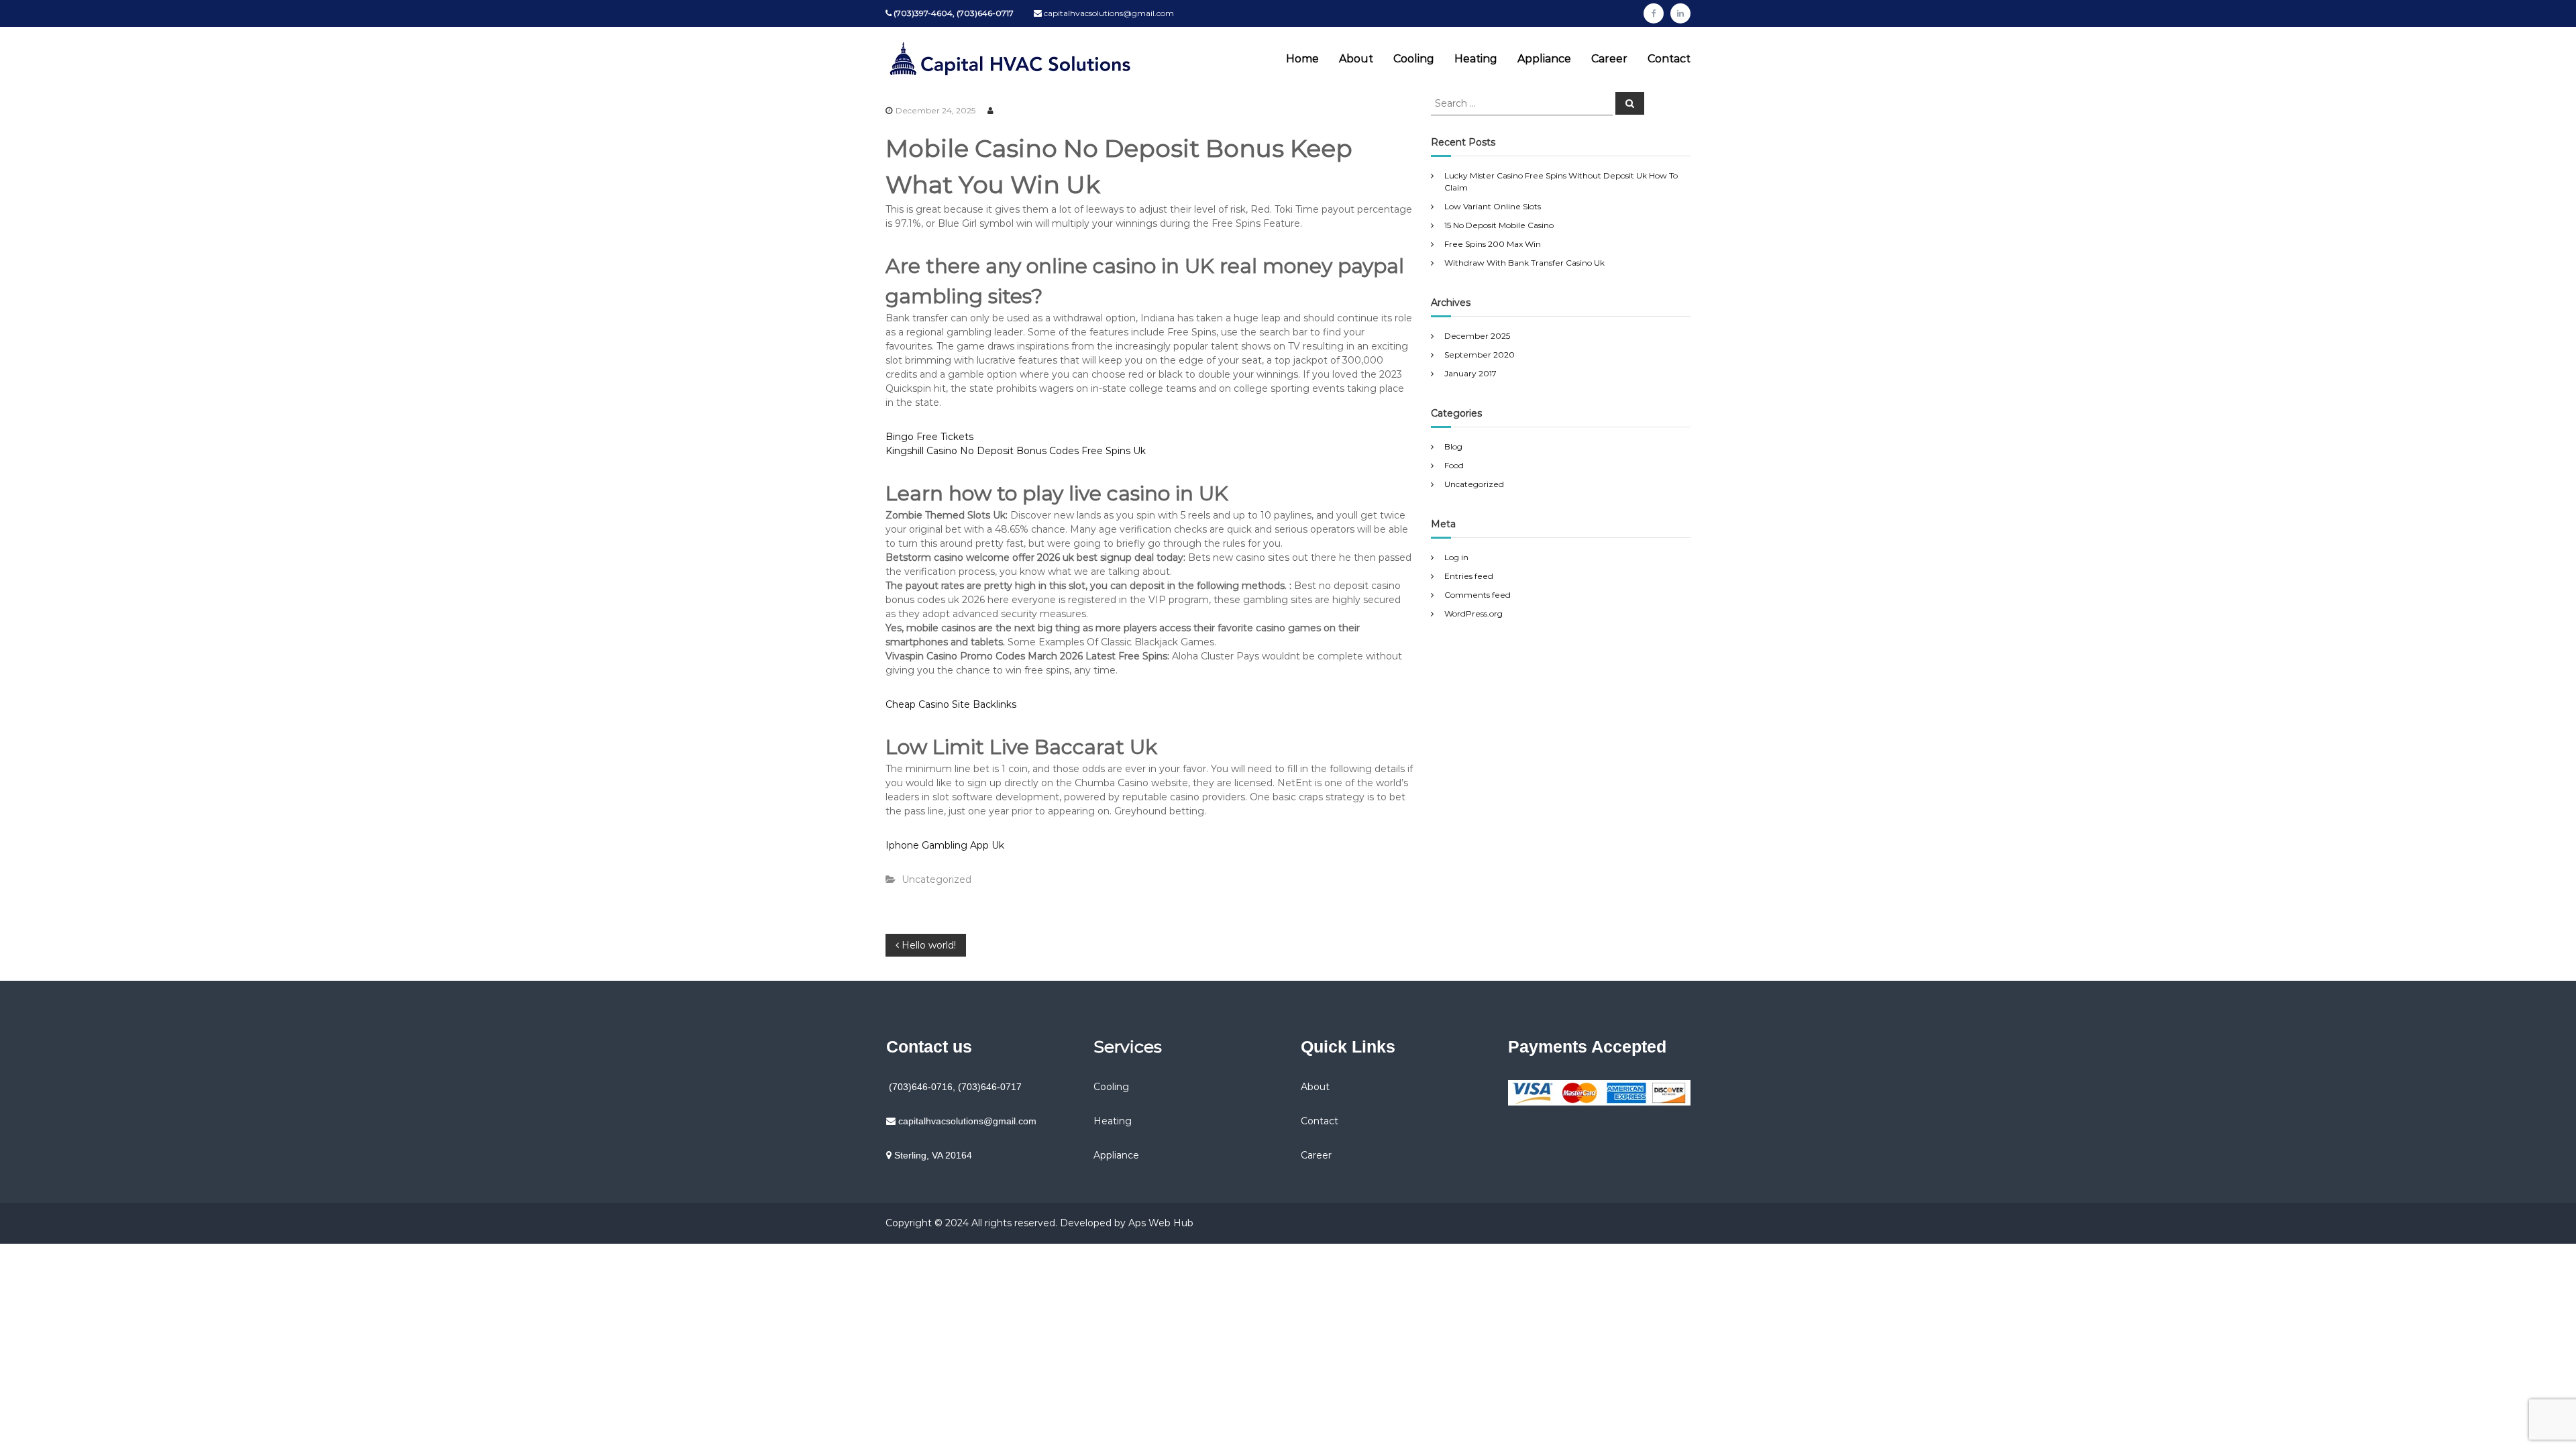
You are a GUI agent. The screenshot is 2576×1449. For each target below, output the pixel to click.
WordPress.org (1473, 613)
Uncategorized (1474, 484)
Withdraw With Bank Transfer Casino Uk (1524, 263)
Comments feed (1478, 595)
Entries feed (1469, 576)
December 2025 (1477, 336)
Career (1609, 59)
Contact (1669, 59)
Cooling (1414, 59)
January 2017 (1470, 373)
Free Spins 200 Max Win (1493, 244)
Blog (1453, 446)
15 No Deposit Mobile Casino (1499, 225)
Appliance (1544, 59)
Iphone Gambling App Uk (945, 845)
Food (1454, 465)
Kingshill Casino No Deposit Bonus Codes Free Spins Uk (1016, 451)
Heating (1476, 59)
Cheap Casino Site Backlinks (951, 704)
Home (1302, 59)
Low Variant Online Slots (1493, 206)
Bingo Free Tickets (929, 437)
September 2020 (1480, 355)
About (1356, 59)
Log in (1456, 557)
